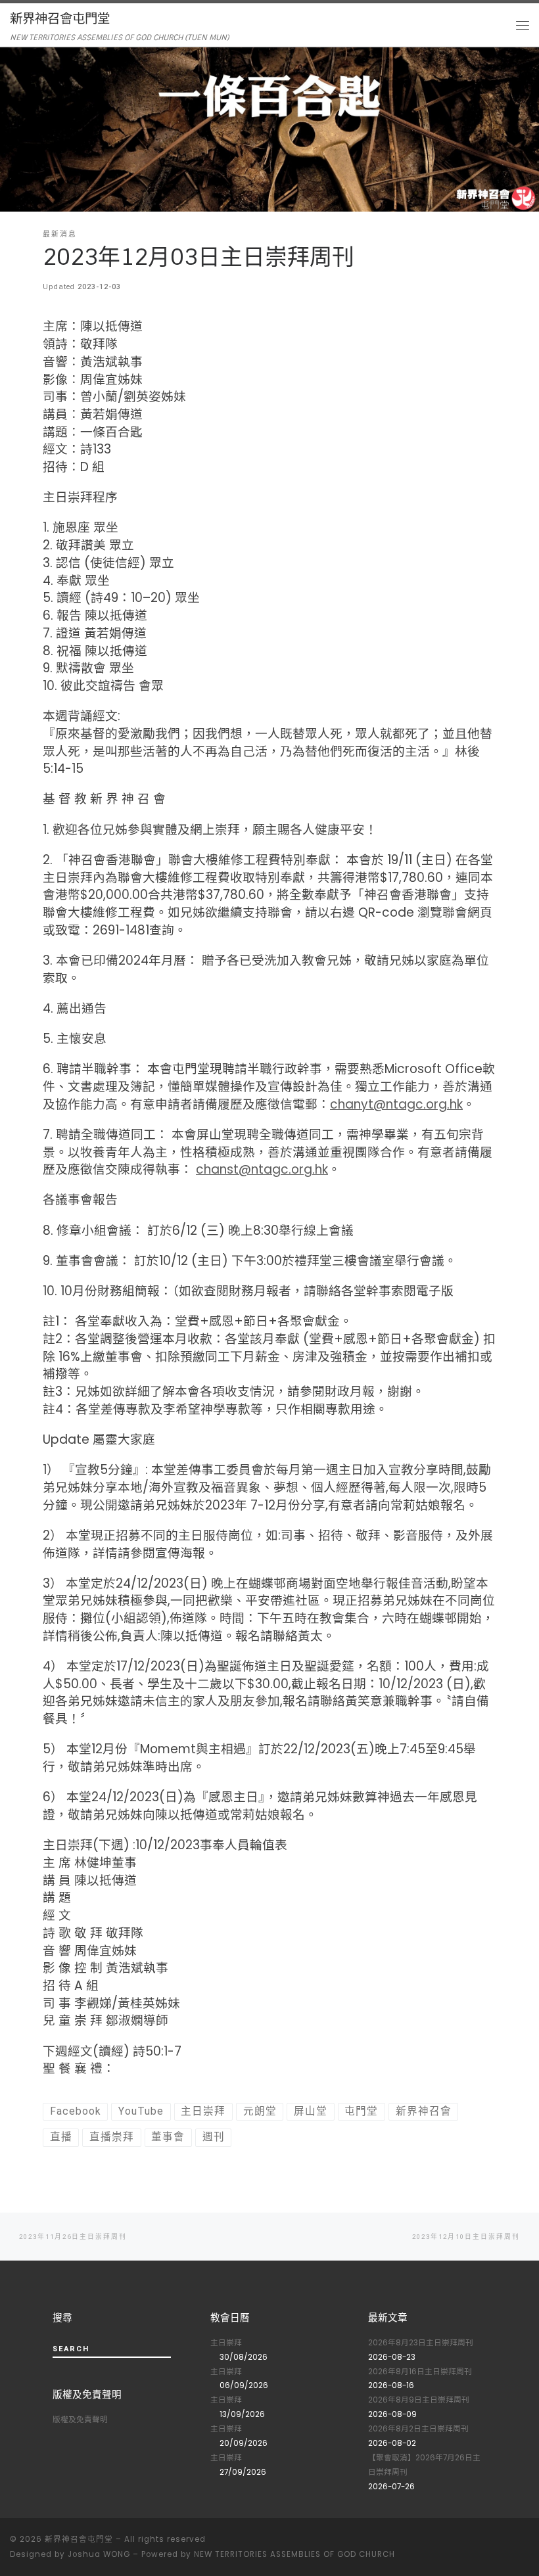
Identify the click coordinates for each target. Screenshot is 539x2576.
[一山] (507, 2542)
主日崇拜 (226, 2343)
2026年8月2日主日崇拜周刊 (418, 2429)
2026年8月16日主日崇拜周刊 (420, 2372)
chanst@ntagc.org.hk (262, 1169)
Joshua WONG (99, 2554)
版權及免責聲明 (80, 2420)
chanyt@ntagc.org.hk (396, 1104)
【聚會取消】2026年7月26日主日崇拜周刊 (424, 2465)
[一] (526, 2542)
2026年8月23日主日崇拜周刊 (421, 2343)
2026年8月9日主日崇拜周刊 (419, 2400)
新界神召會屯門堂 (79, 2539)
